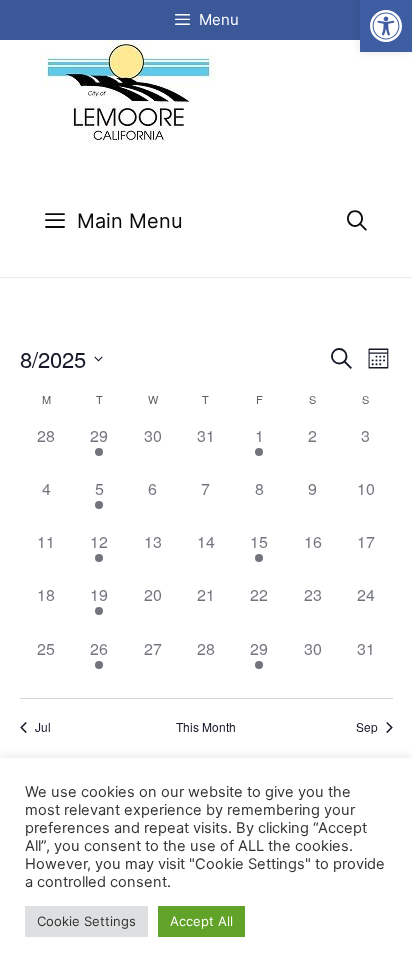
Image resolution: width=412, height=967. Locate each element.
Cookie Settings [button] (86, 921)
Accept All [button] (201, 921)
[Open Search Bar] (357, 221)
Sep (367, 727)
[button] (386, 26)
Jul (43, 727)
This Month (206, 727)
